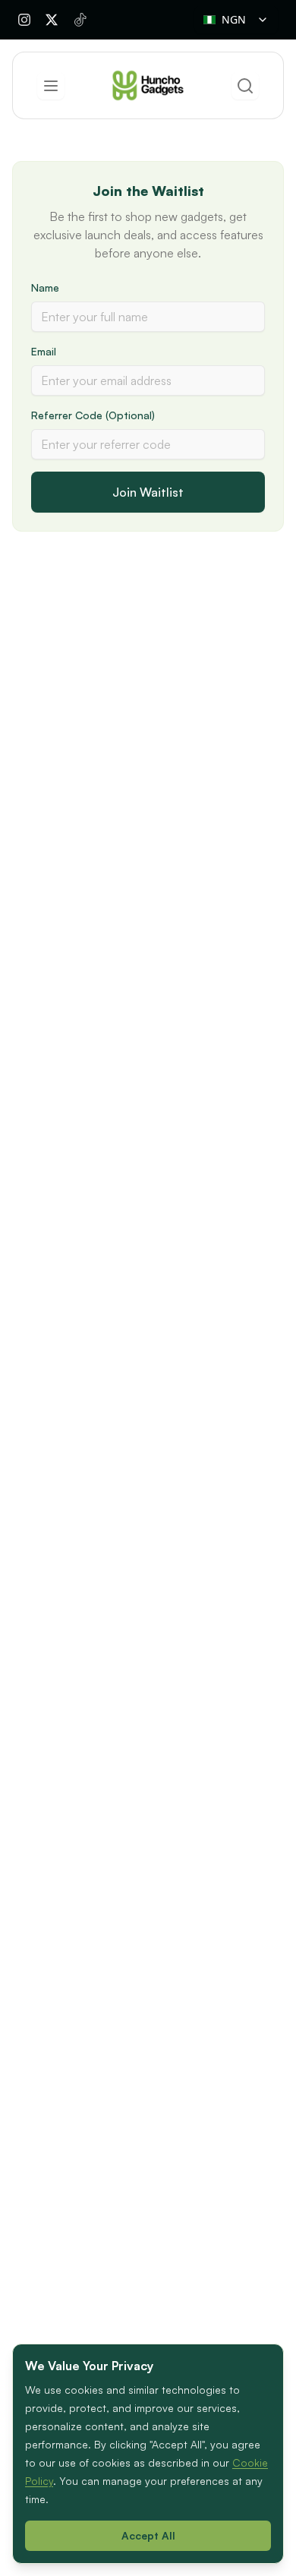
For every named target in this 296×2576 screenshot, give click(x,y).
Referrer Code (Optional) (93, 415)
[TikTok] (80, 20)
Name (45, 287)
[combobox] (236, 20)
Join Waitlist (148, 492)
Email (44, 351)
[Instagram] (24, 20)
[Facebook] (52, 20)
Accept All (148, 2535)
